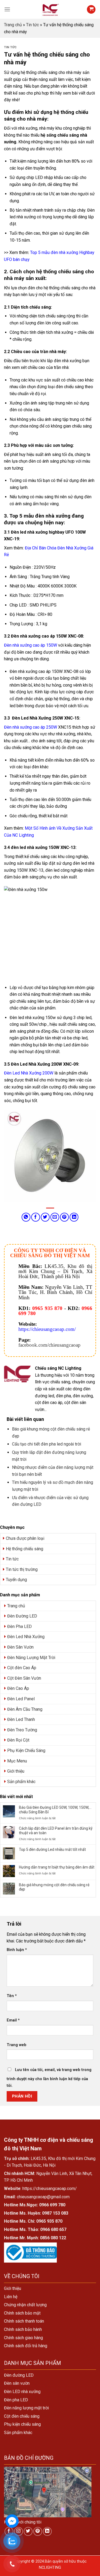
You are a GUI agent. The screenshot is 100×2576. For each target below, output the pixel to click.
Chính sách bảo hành (23, 2329)
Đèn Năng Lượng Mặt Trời (31, 1658)
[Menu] (7, 9)
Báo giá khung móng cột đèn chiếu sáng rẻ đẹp (54, 1887)
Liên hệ (11, 2297)
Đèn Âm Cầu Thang (25, 1709)
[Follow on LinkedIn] (47, 2531)
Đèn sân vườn (17, 2383)
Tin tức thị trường (22, 1569)
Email (13, 2020)
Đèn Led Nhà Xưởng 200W (29, 1073)
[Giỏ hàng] (91, 10)
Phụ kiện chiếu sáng (22, 2424)
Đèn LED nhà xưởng (22, 2392)
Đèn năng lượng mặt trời (26, 2408)
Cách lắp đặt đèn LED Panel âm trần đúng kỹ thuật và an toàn (56, 1831)
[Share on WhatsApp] (26, 1217)
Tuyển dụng (16, 1580)
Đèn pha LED (16, 2400)
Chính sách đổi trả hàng (26, 2346)
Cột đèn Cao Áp (22, 1668)
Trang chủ (13, 25)
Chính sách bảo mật (22, 2313)
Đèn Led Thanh (21, 1719)
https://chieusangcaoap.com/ (47, 1329)
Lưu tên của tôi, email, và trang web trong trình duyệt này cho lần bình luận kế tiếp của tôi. (49, 2078)
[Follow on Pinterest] (38, 2531)
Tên (12, 1996)
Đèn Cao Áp (18, 1688)
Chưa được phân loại (25, 1538)
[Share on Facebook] (36, 1217)
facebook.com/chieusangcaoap (49, 1345)
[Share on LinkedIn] (74, 1217)
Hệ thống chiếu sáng (25, 1549)
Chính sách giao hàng (23, 2338)
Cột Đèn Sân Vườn (24, 1678)
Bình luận (17, 1950)
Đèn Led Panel (21, 1699)
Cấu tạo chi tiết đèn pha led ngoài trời (47, 1444)
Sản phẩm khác (21, 1782)
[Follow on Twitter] (28, 2531)
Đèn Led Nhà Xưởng (26, 1637)
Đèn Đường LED (22, 1616)
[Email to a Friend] (55, 1217)
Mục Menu (17, 1761)
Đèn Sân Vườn (20, 1647)
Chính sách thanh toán (24, 2321)
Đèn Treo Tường (22, 1730)
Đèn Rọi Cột (18, 1740)
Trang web (17, 2045)
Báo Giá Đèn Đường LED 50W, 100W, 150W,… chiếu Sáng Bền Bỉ (55, 1810)
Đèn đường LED (19, 2375)
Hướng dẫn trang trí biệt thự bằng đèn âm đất (57, 1867)
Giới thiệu (16, 1771)
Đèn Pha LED (19, 1626)
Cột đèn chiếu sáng (22, 2416)
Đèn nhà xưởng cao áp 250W (31, 727)
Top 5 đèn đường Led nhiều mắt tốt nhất (52, 1849)
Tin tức (33, 25)
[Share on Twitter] (45, 1217)
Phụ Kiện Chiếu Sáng (26, 1751)
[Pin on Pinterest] (64, 1217)
